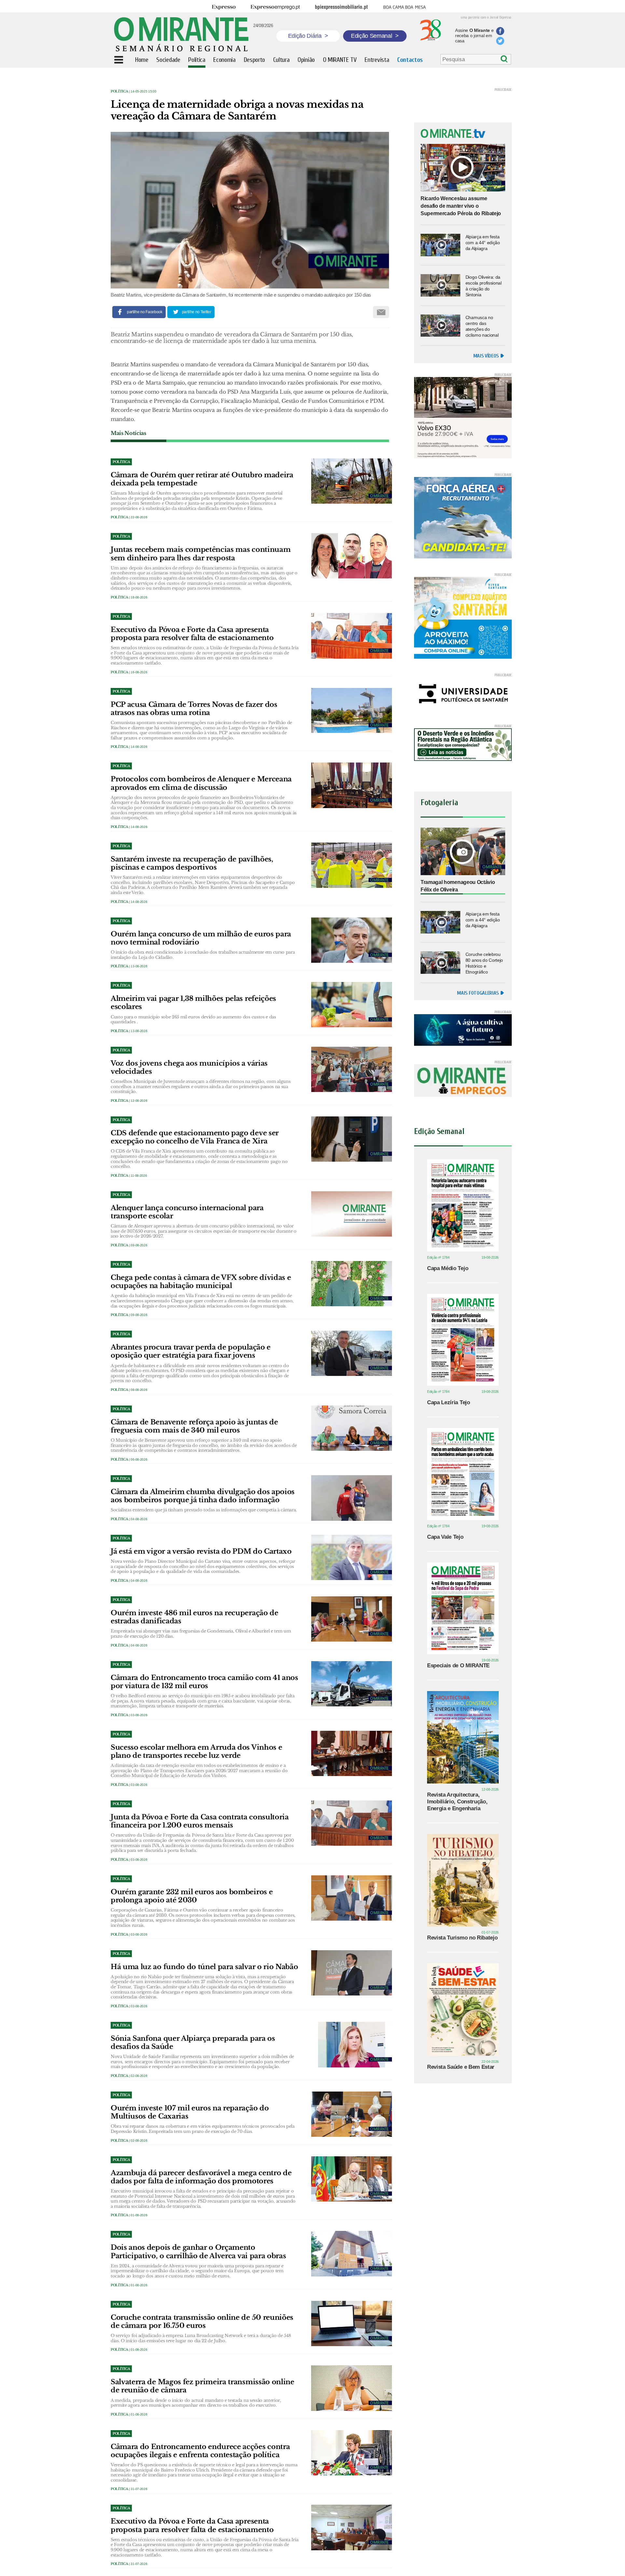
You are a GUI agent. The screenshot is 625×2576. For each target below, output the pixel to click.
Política (119, 91)
